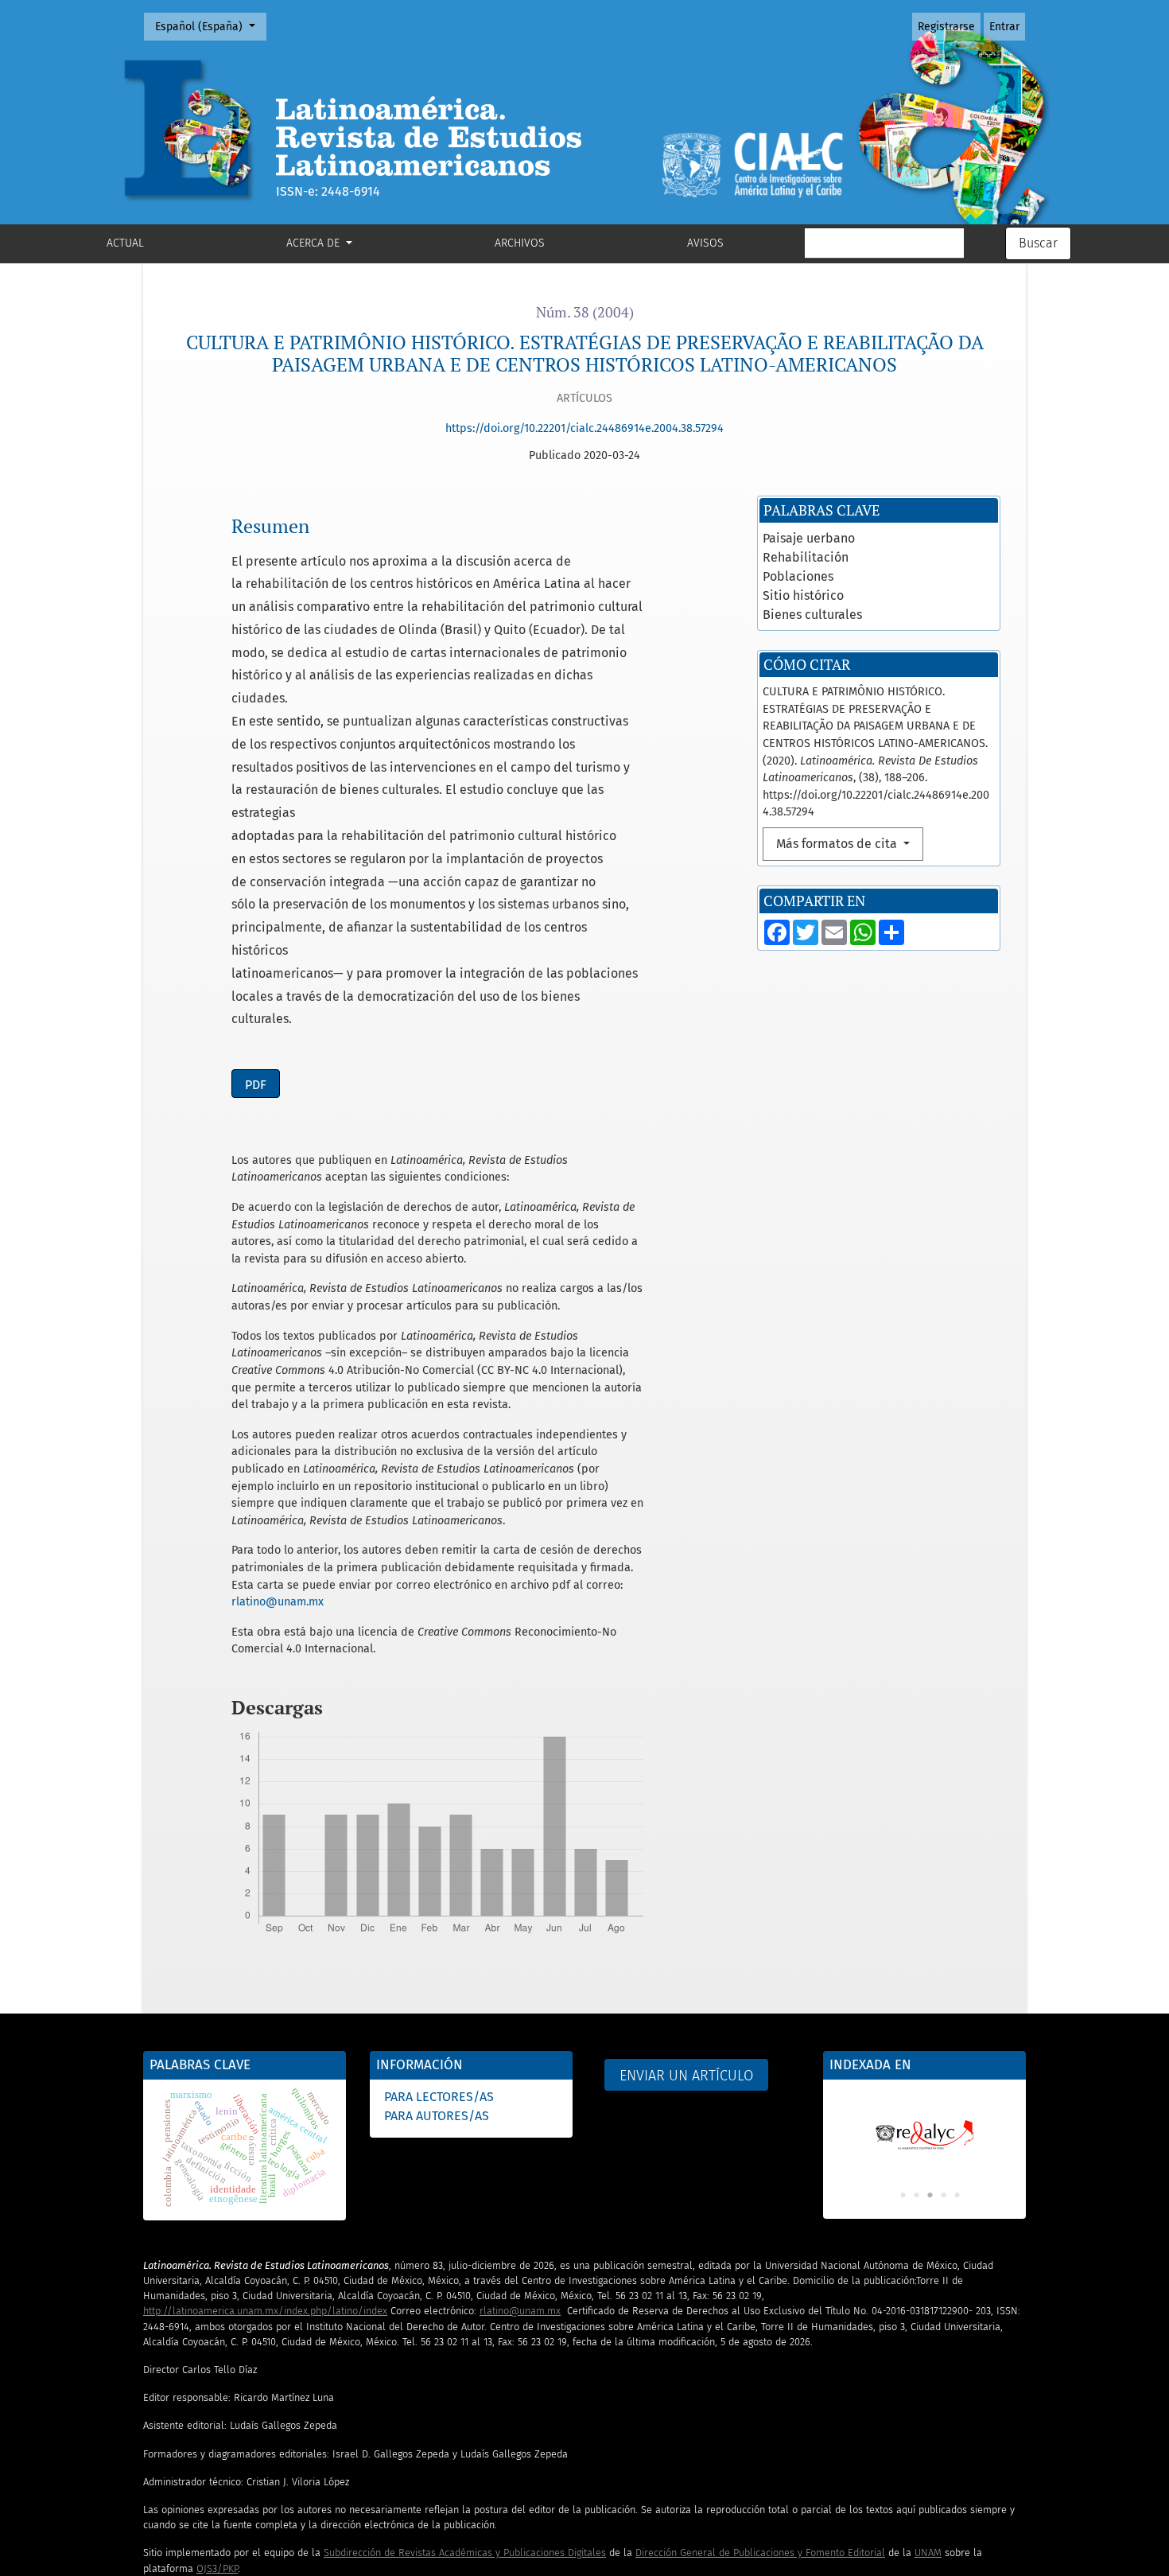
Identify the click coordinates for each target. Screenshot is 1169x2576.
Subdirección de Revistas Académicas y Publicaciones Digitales (465, 2553)
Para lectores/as (439, 2097)
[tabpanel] (924, 2127)
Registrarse (946, 27)
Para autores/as (437, 2116)
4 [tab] (943, 2196)
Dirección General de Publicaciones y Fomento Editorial (760, 2553)
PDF (256, 1085)
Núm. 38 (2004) (585, 312)
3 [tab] (930, 2196)
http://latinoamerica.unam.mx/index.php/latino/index (265, 2311)
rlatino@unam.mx (278, 1602)
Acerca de (315, 243)
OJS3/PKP (217, 2568)
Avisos (705, 243)
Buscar (1038, 243)
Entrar (1004, 27)
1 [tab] (903, 2196)
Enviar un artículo (686, 2076)
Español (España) (210, 26)
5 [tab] (957, 2196)
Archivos (520, 243)
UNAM (928, 2553)
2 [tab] (916, 2196)
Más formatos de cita (838, 844)
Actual (125, 243)
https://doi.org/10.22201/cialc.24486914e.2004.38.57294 (584, 428)
